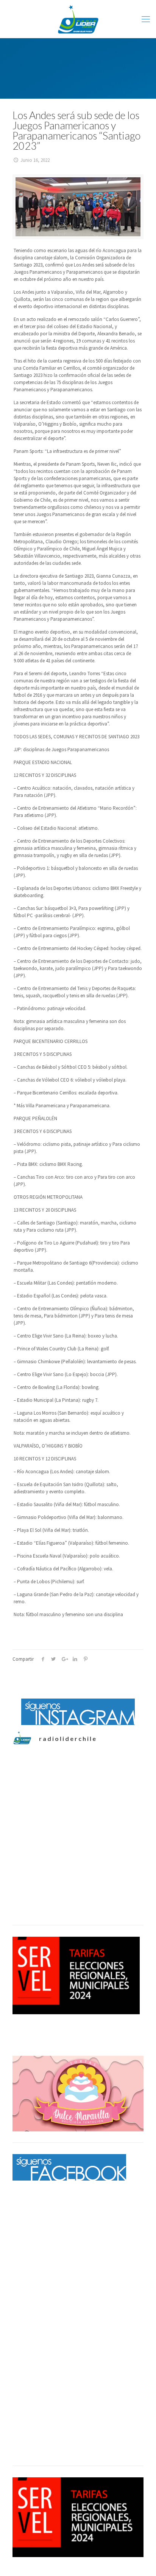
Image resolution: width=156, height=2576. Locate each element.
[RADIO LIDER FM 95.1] (78, 19)
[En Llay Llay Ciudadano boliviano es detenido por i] (78, 1867)
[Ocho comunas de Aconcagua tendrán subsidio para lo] (78, 1794)
